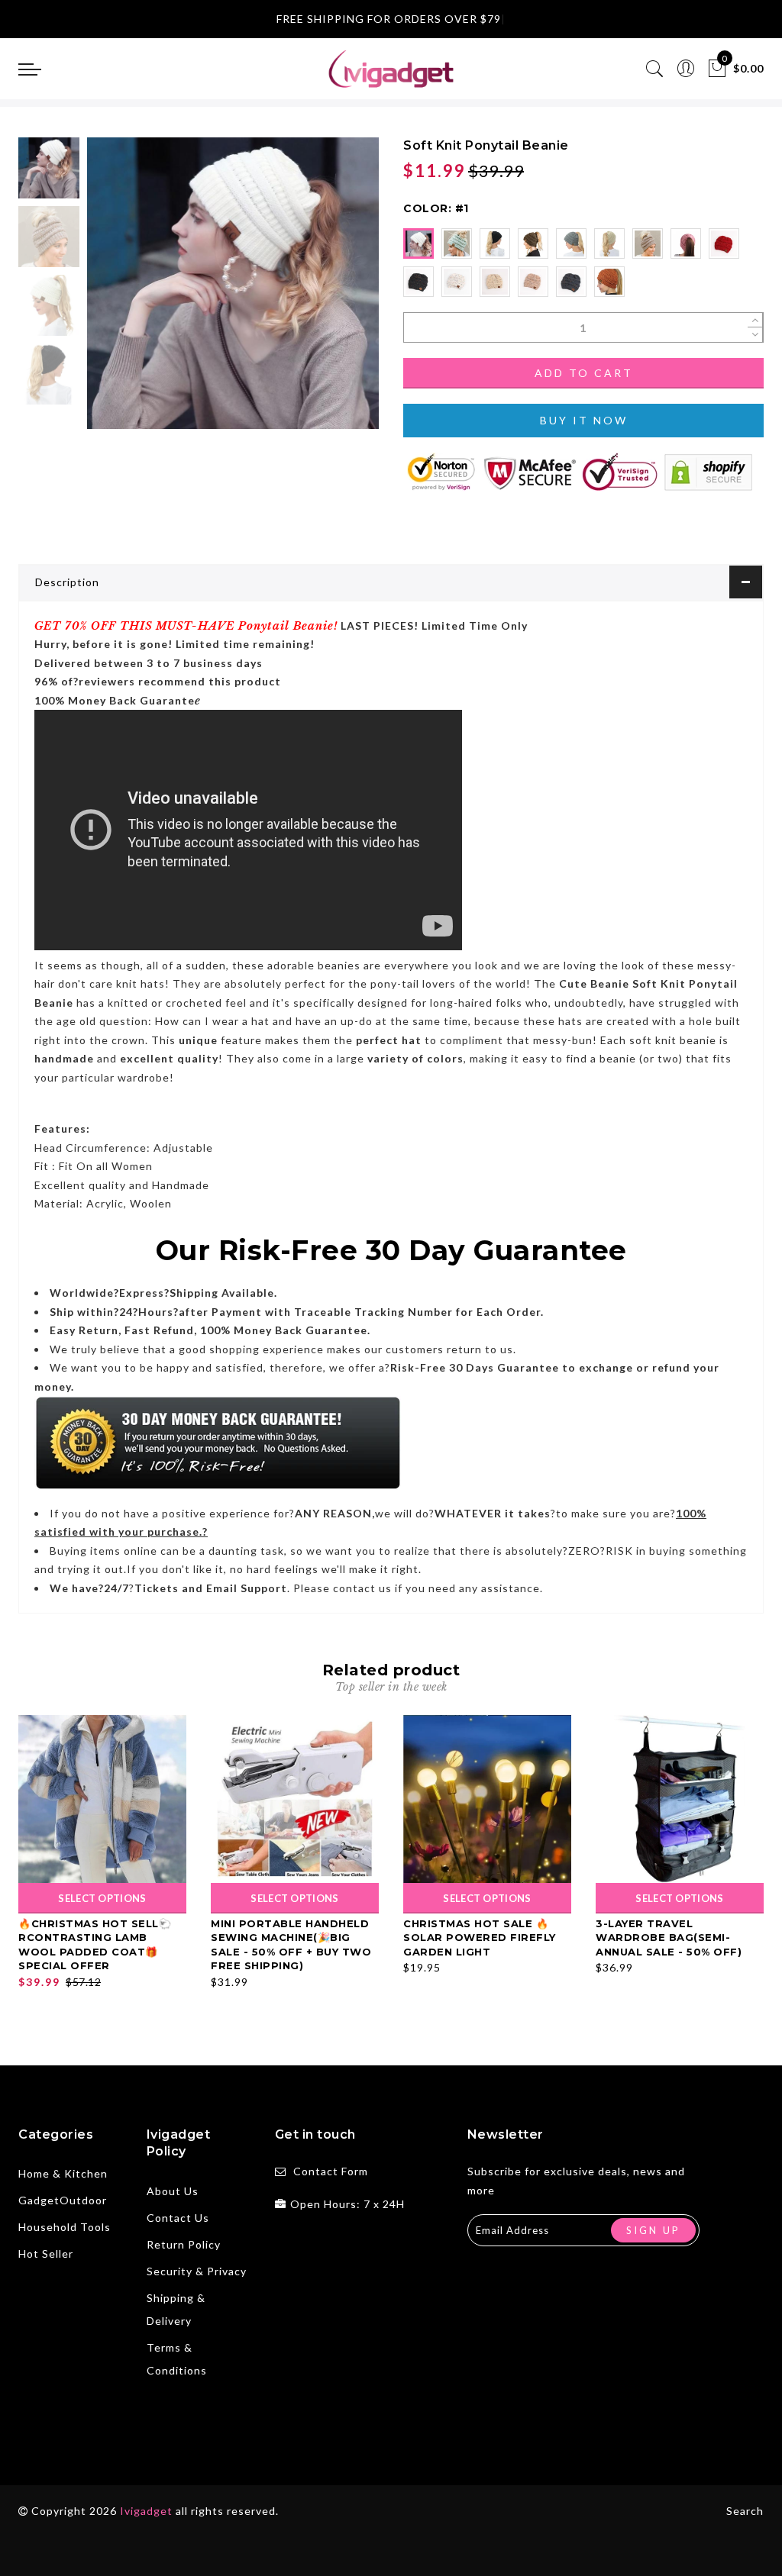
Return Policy (184, 2244)
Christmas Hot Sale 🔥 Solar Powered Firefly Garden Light (480, 1938)
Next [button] (331, 292)
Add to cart (584, 373)
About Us (173, 2191)
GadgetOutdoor (63, 2200)
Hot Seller (46, 2254)
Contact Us (178, 2218)
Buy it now (584, 420)
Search (745, 2511)
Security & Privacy (197, 2271)
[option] (233, 283)
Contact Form (331, 2171)
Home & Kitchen (63, 2173)
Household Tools (65, 2227)
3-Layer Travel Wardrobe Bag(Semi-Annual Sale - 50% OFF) (669, 1938)
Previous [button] (115, 292)
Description (67, 582)
